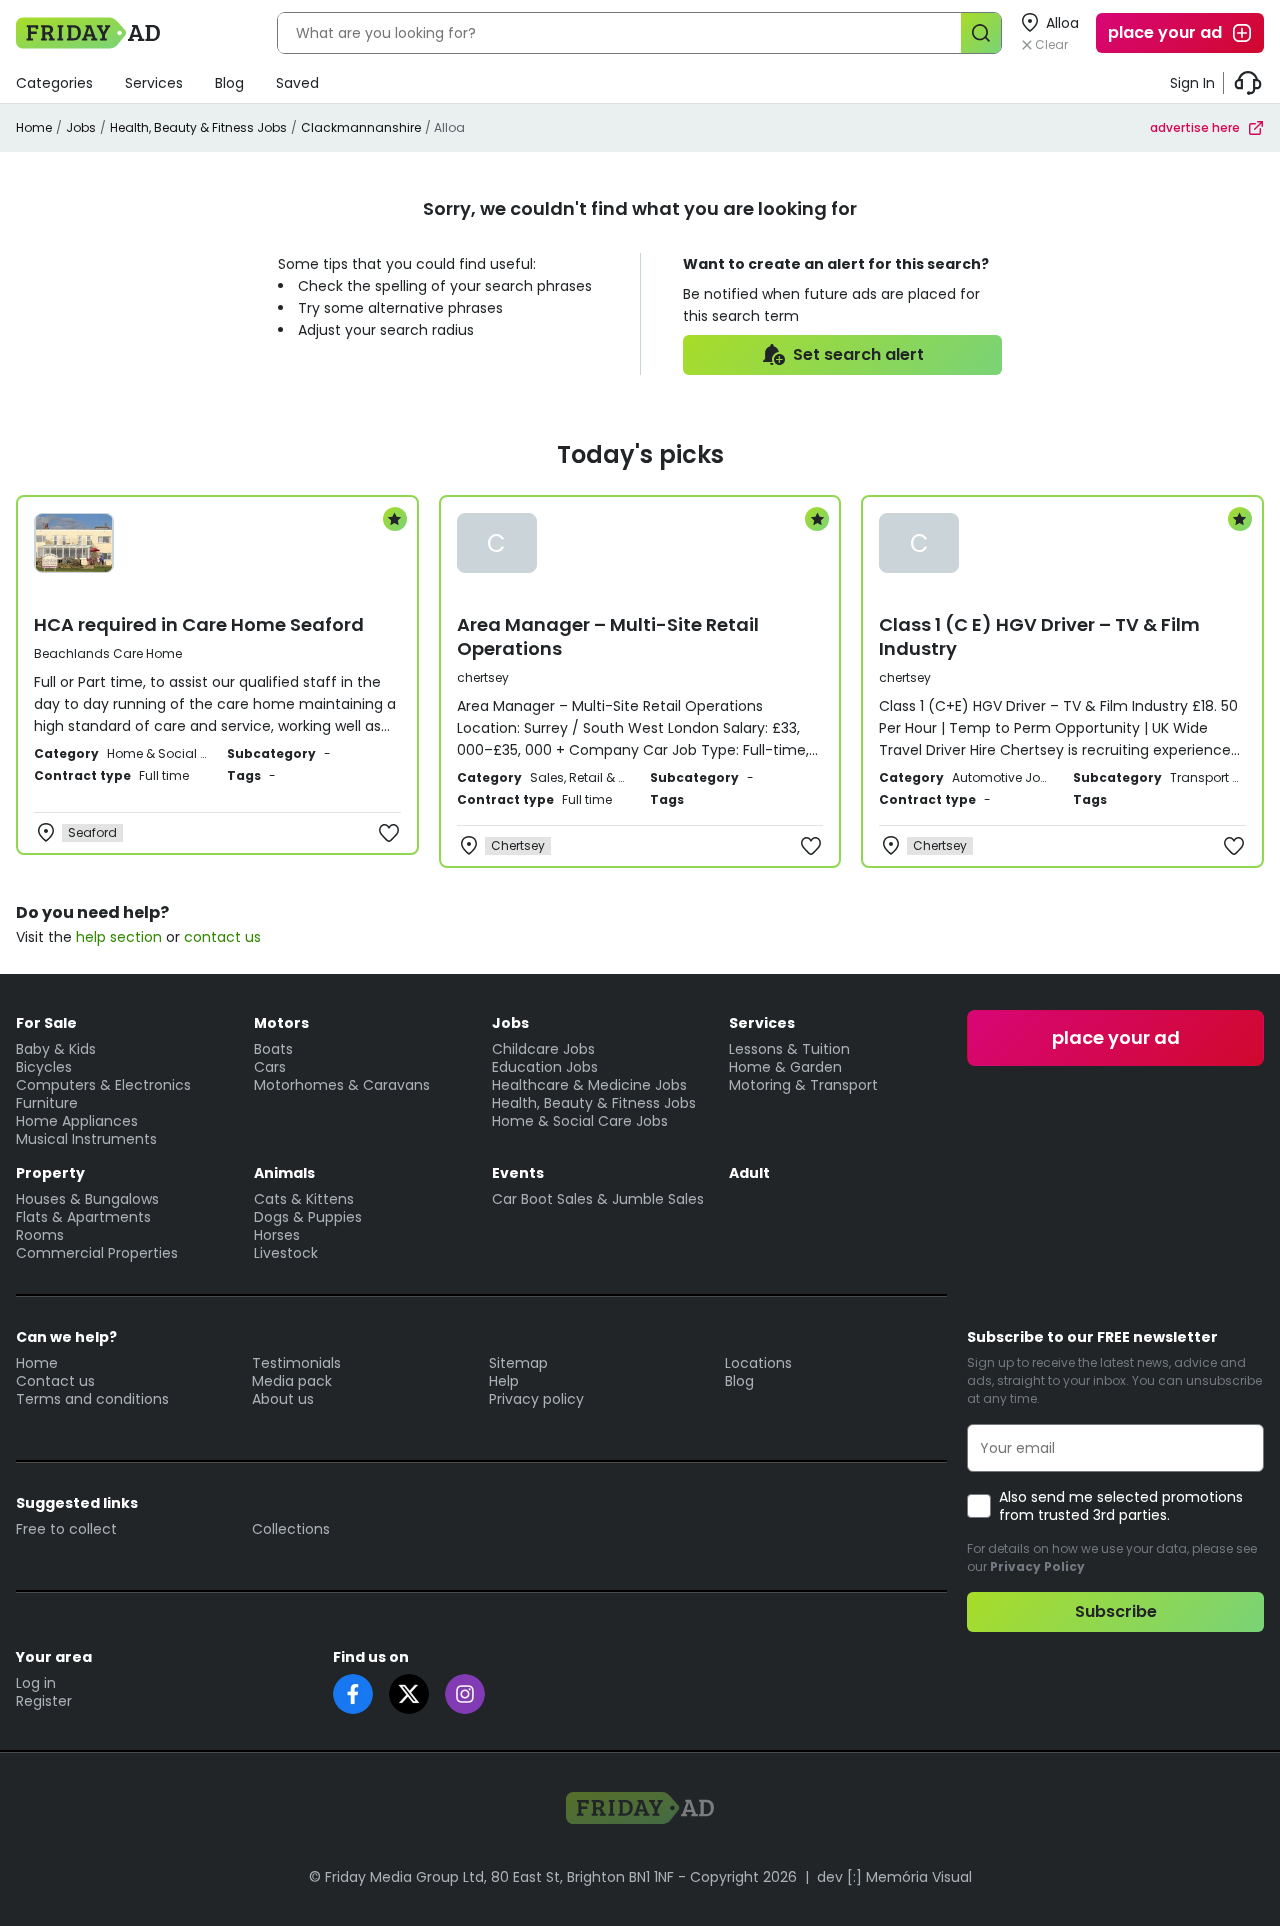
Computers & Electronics (103, 1085)
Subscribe (1116, 1611)
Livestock (286, 1253)
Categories (54, 83)
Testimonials (296, 1363)
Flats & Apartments (83, 1217)
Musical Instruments (86, 1139)
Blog (229, 83)
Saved (297, 83)
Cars (270, 1067)
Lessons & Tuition (789, 1049)
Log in (36, 1683)
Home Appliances (77, 1121)
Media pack (292, 1381)
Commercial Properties (97, 1253)
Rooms (40, 1235)
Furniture (47, 1103)
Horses (277, 1235)
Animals (284, 1173)
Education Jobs (545, 1067)
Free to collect (66, 1529)
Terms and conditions (92, 1399)
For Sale (46, 1023)
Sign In (1192, 83)
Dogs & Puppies (308, 1217)
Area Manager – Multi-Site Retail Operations (608, 636)
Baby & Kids (56, 1049)
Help (504, 1381)
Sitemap (518, 1363)
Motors (281, 1023)
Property (50, 1173)
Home (34, 127)
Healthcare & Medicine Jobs (589, 1085)
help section (119, 937)
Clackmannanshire (361, 127)
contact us (222, 937)
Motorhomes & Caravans (342, 1085)
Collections (291, 1529)
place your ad (1165, 32)
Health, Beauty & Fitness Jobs (198, 127)
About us (283, 1399)
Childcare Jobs (543, 1049)
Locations (758, 1363)
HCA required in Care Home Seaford (199, 624)
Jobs (81, 127)
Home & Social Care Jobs (580, 1121)
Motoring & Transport (803, 1085)
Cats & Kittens (304, 1199)
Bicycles (44, 1067)
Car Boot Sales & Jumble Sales (598, 1199)
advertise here (1195, 127)
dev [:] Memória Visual (894, 1877)
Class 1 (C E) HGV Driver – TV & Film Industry (1039, 636)
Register (44, 1701)
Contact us (55, 1381)
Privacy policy (536, 1399)
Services (154, 83)
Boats (273, 1049)
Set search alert (858, 354)
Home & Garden (785, 1067)
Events (518, 1173)
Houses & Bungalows (87, 1199)
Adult (749, 1173)
